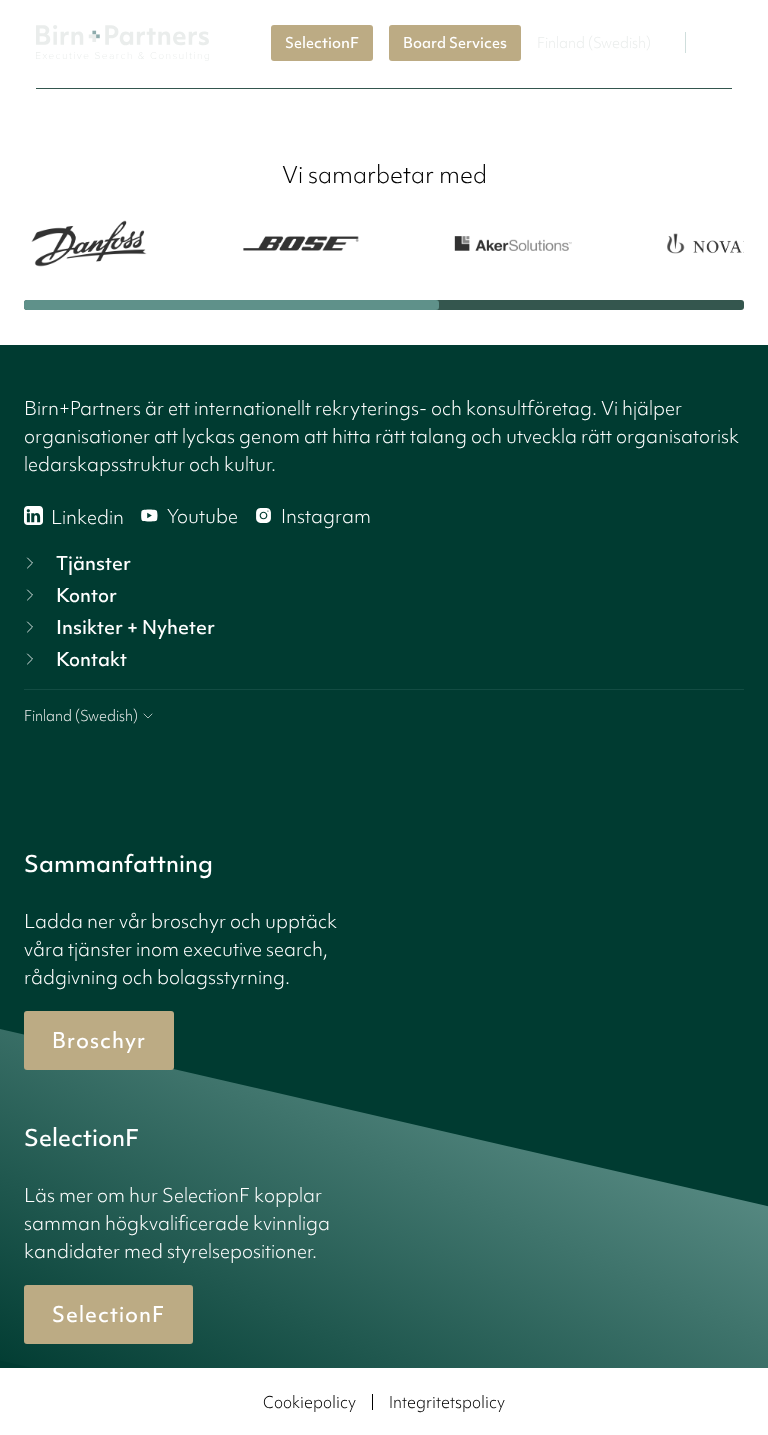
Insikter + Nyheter (135, 627)
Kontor (86, 595)
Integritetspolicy (447, 1402)
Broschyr (99, 1040)
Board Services (455, 43)
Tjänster (93, 563)
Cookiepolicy (309, 1402)
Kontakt (91, 659)
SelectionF (322, 43)
